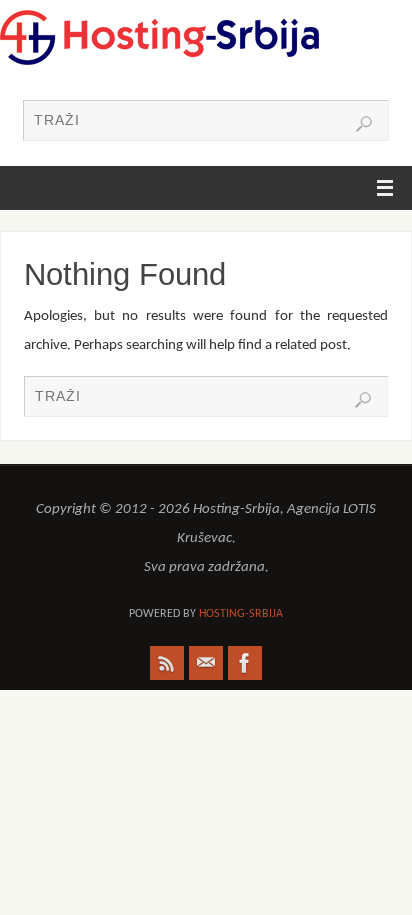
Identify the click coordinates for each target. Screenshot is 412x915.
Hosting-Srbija (241, 614)
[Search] (364, 124)
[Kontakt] (206, 663)
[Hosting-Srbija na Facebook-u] (245, 663)
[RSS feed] (167, 663)
